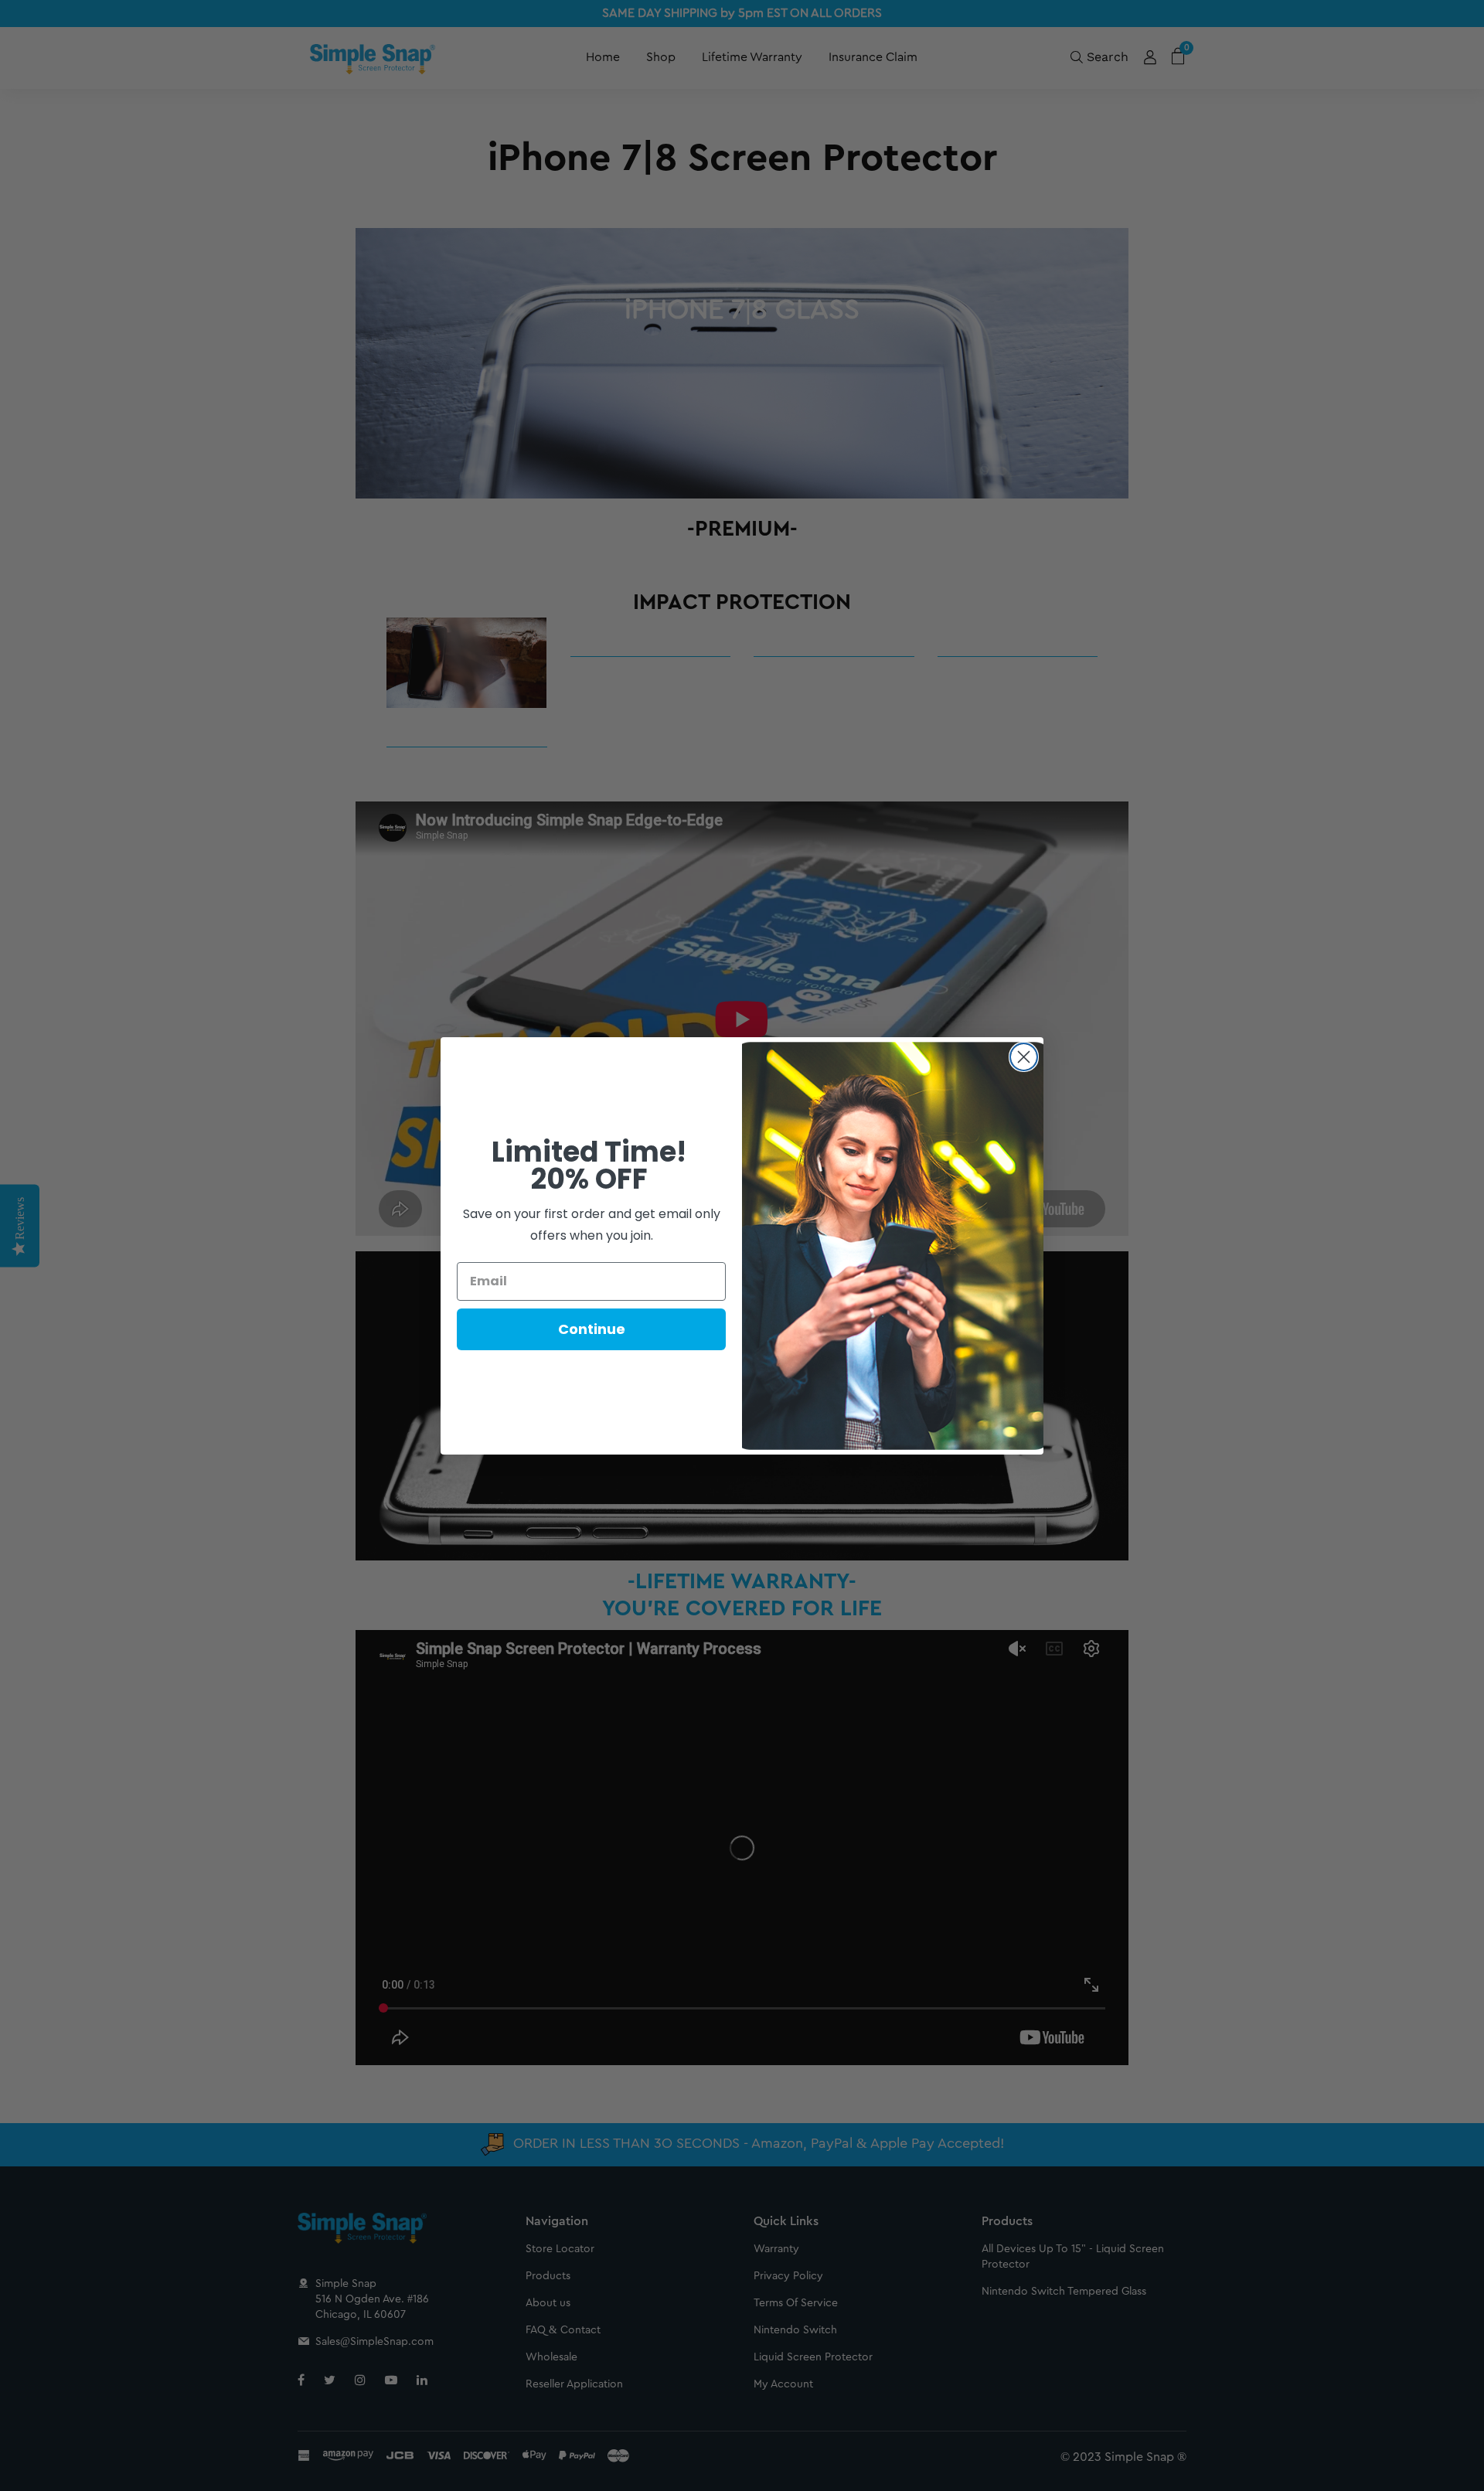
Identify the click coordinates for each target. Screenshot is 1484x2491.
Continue (592, 1329)
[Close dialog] (1024, 1057)
